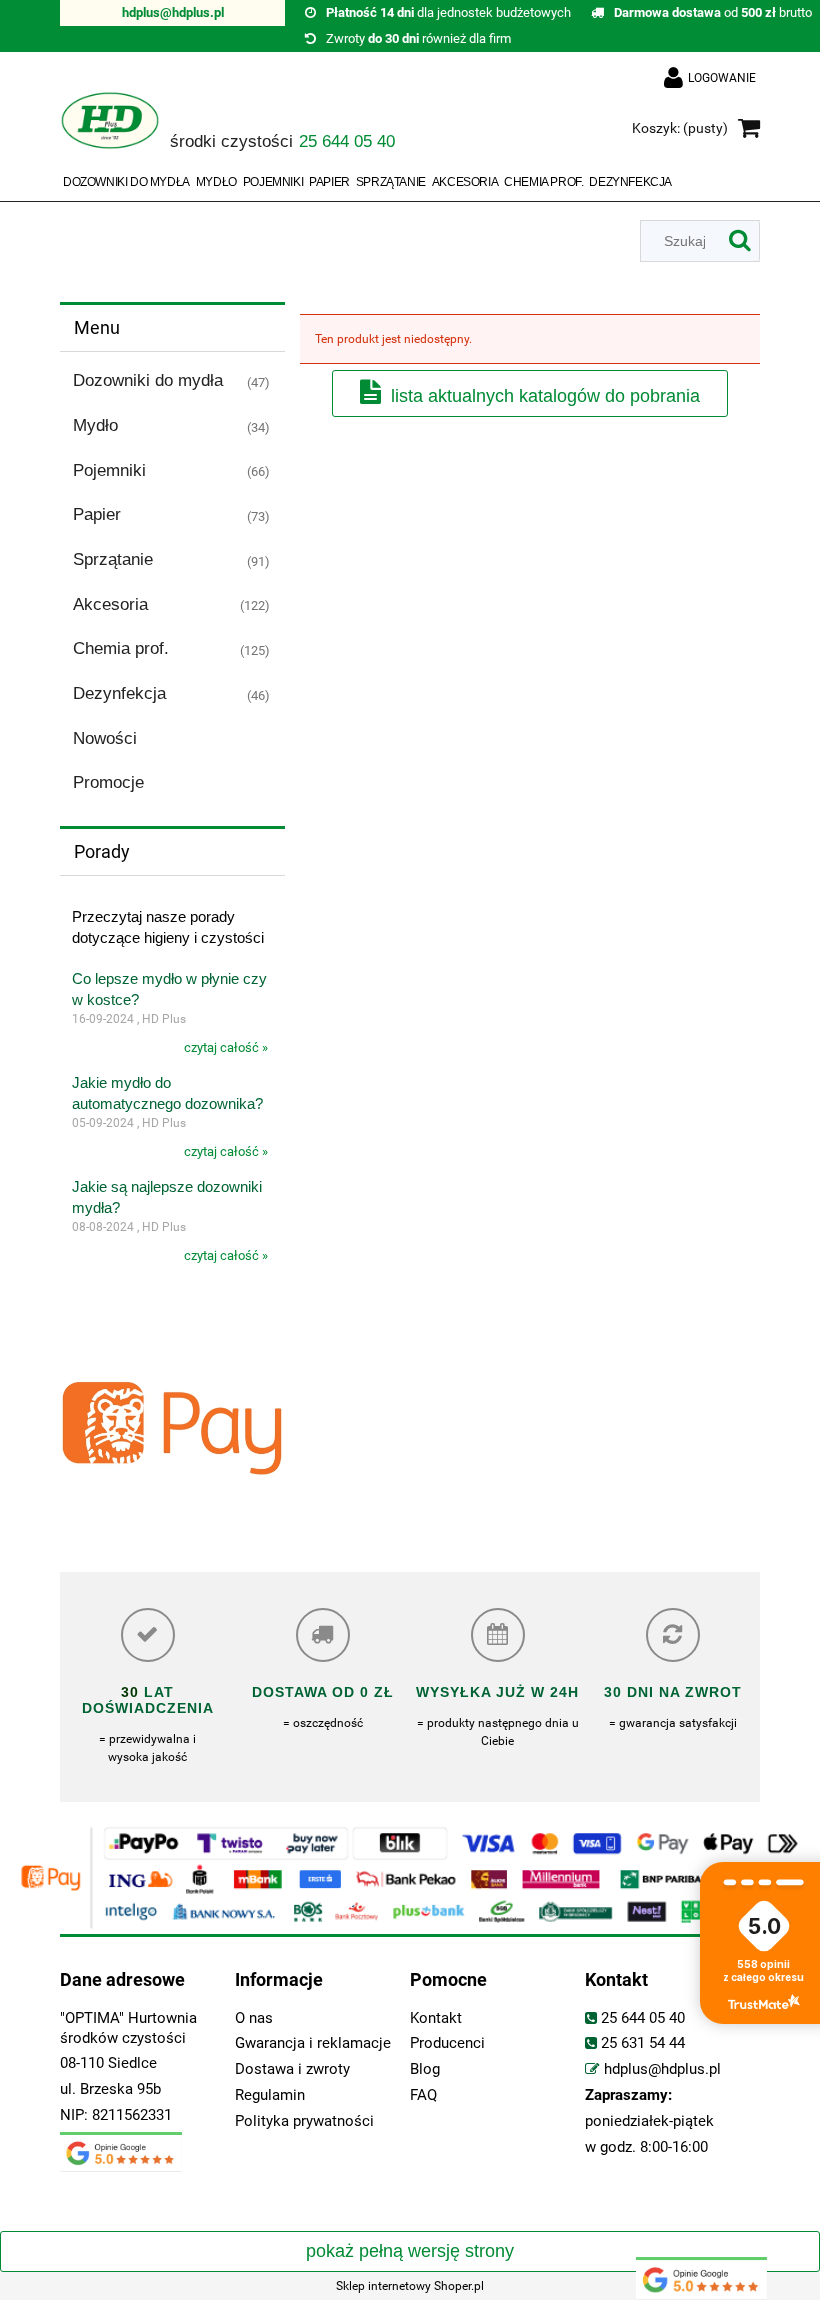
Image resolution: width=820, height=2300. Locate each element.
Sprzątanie (113, 559)
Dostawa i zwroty (292, 2069)
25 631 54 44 (643, 2043)
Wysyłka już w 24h (497, 1692)
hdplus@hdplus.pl (173, 12)
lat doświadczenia (148, 1700)
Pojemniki (109, 470)
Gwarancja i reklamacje (313, 2043)
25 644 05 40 (643, 2018)
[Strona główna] (110, 129)
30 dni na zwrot (673, 1692)
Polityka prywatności (304, 2121)
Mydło (95, 425)
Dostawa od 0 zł (323, 1692)
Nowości (105, 738)
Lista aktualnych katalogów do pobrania (545, 396)
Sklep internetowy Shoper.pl (410, 2286)
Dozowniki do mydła (148, 380)
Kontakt (436, 2018)
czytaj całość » (226, 1047)
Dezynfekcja (119, 693)
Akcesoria (110, 604)
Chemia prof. (121, 648)
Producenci (447, 2043)
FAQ (423, 2095)
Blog (425, 2069)
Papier (97, 514)
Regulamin (270, 2095)
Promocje (108, 782)
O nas (254, 2018)
